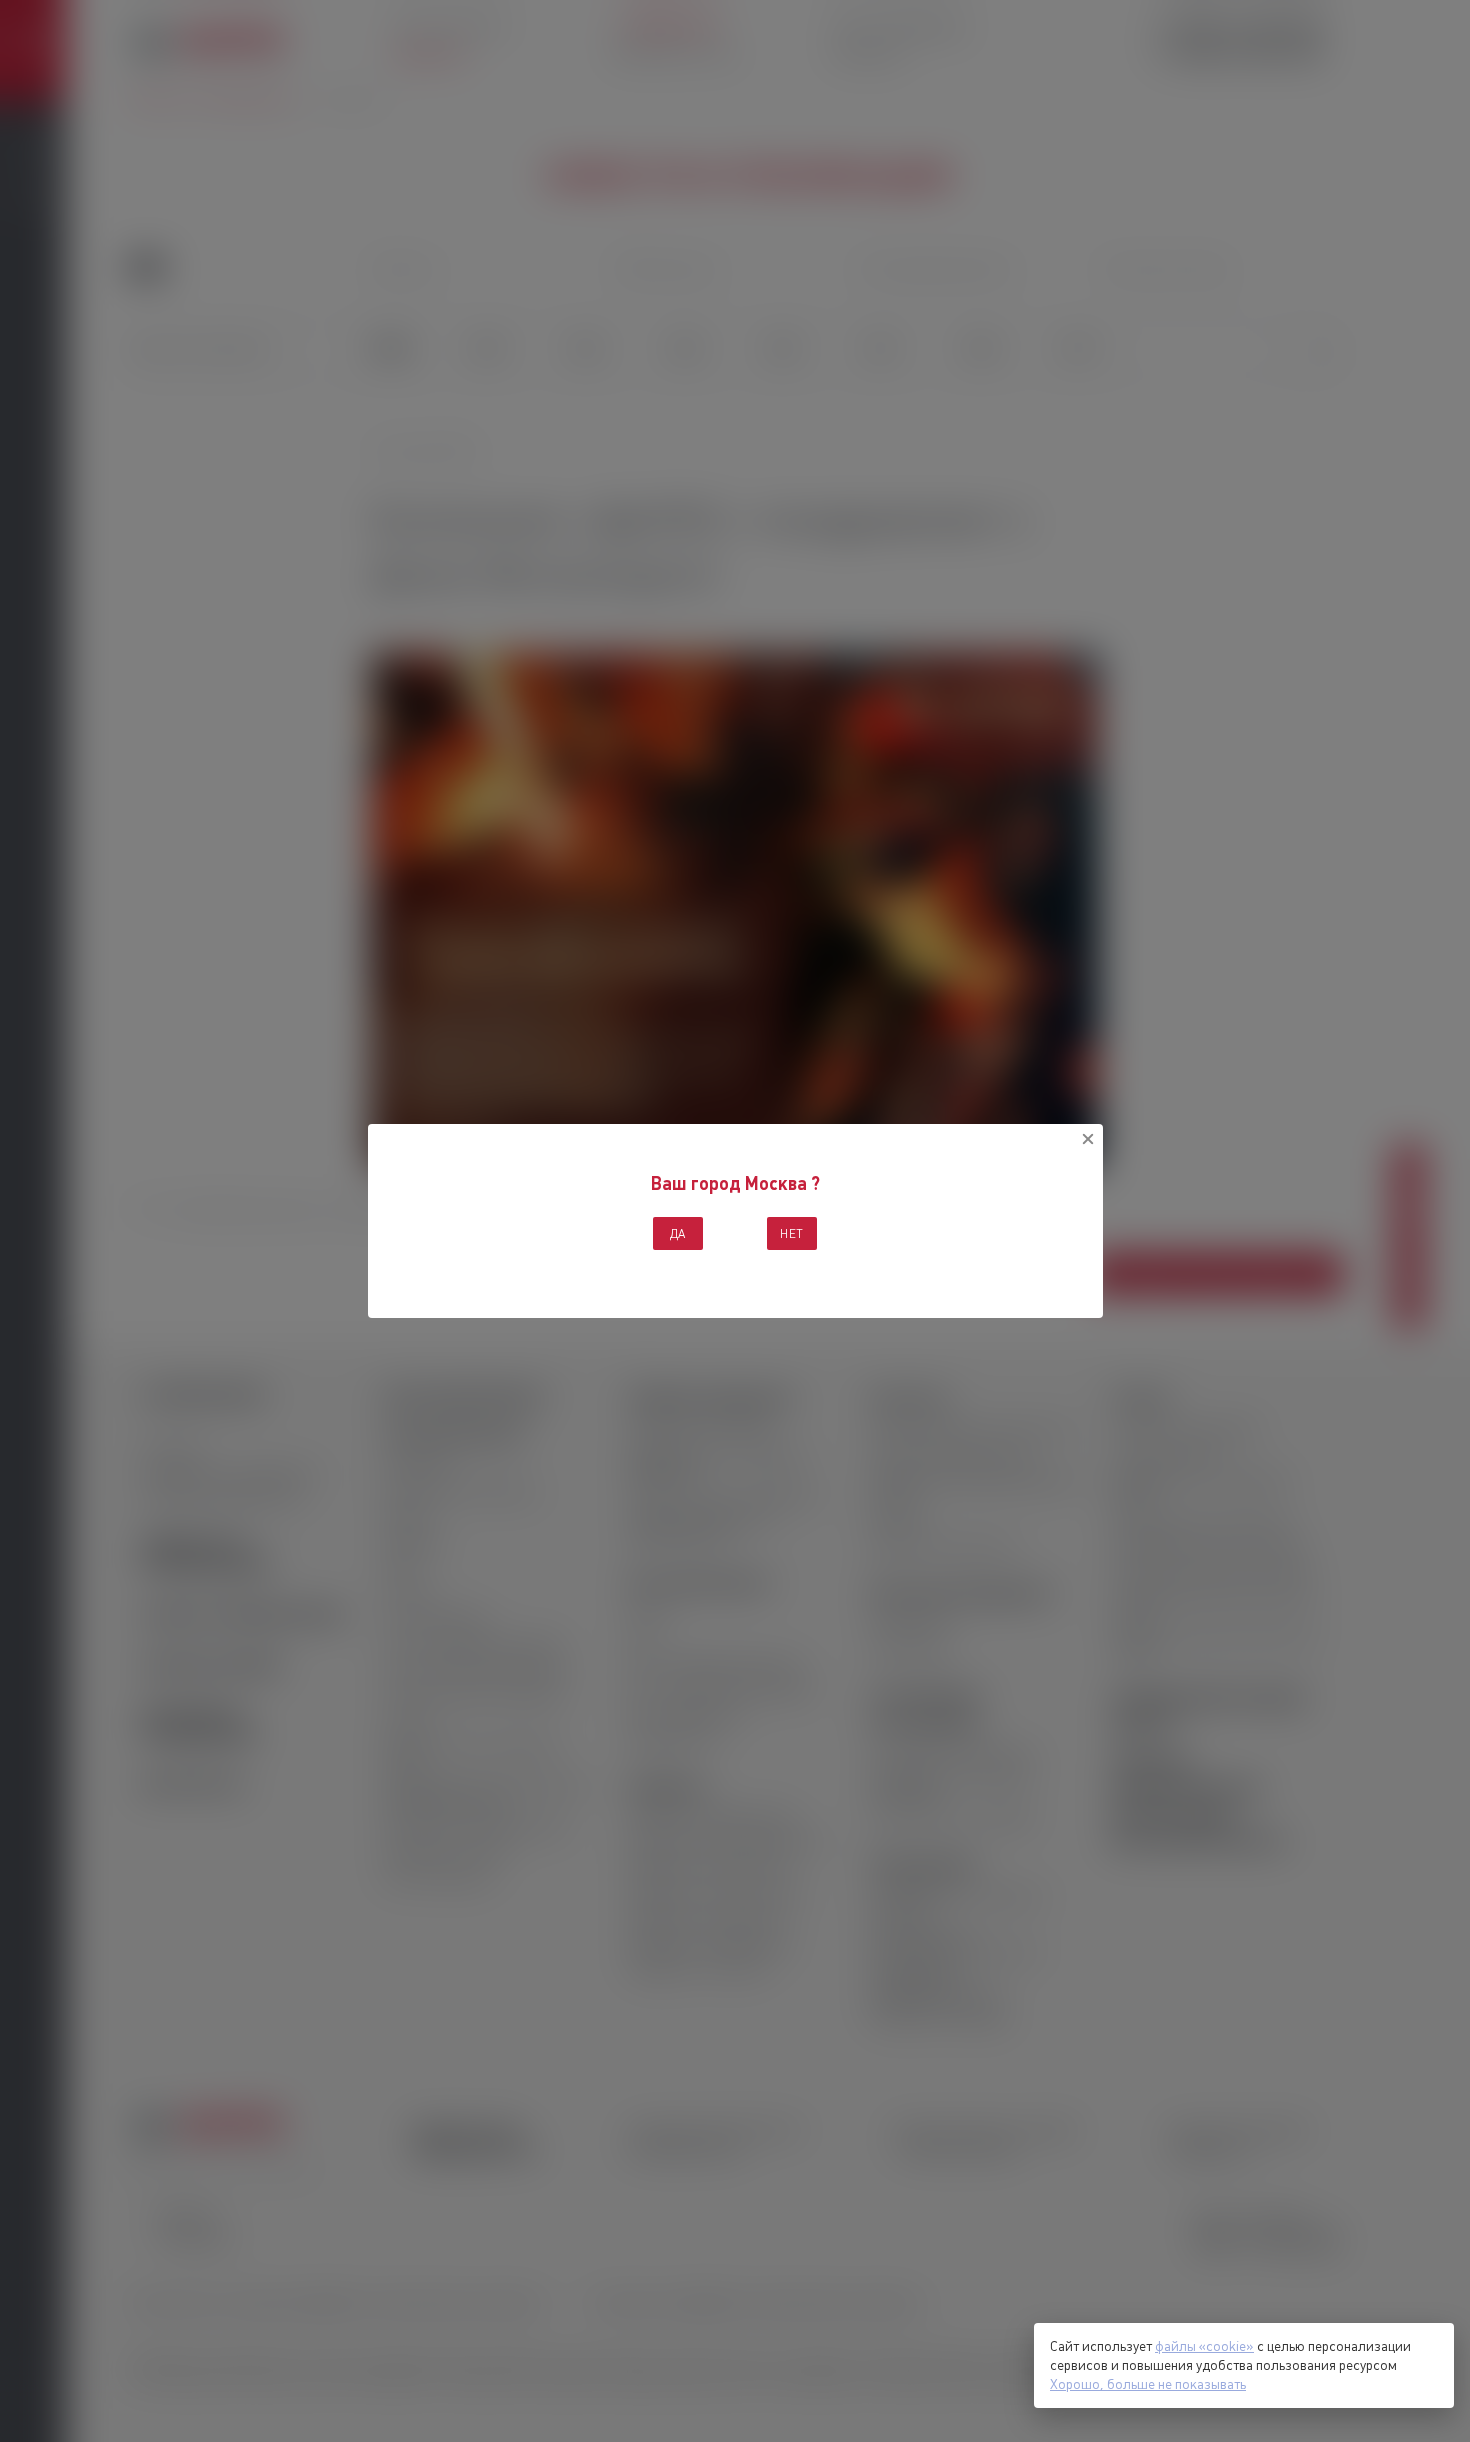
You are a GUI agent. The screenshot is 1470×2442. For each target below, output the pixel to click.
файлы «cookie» (1204, 2346)
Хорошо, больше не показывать (1148, 2384)
